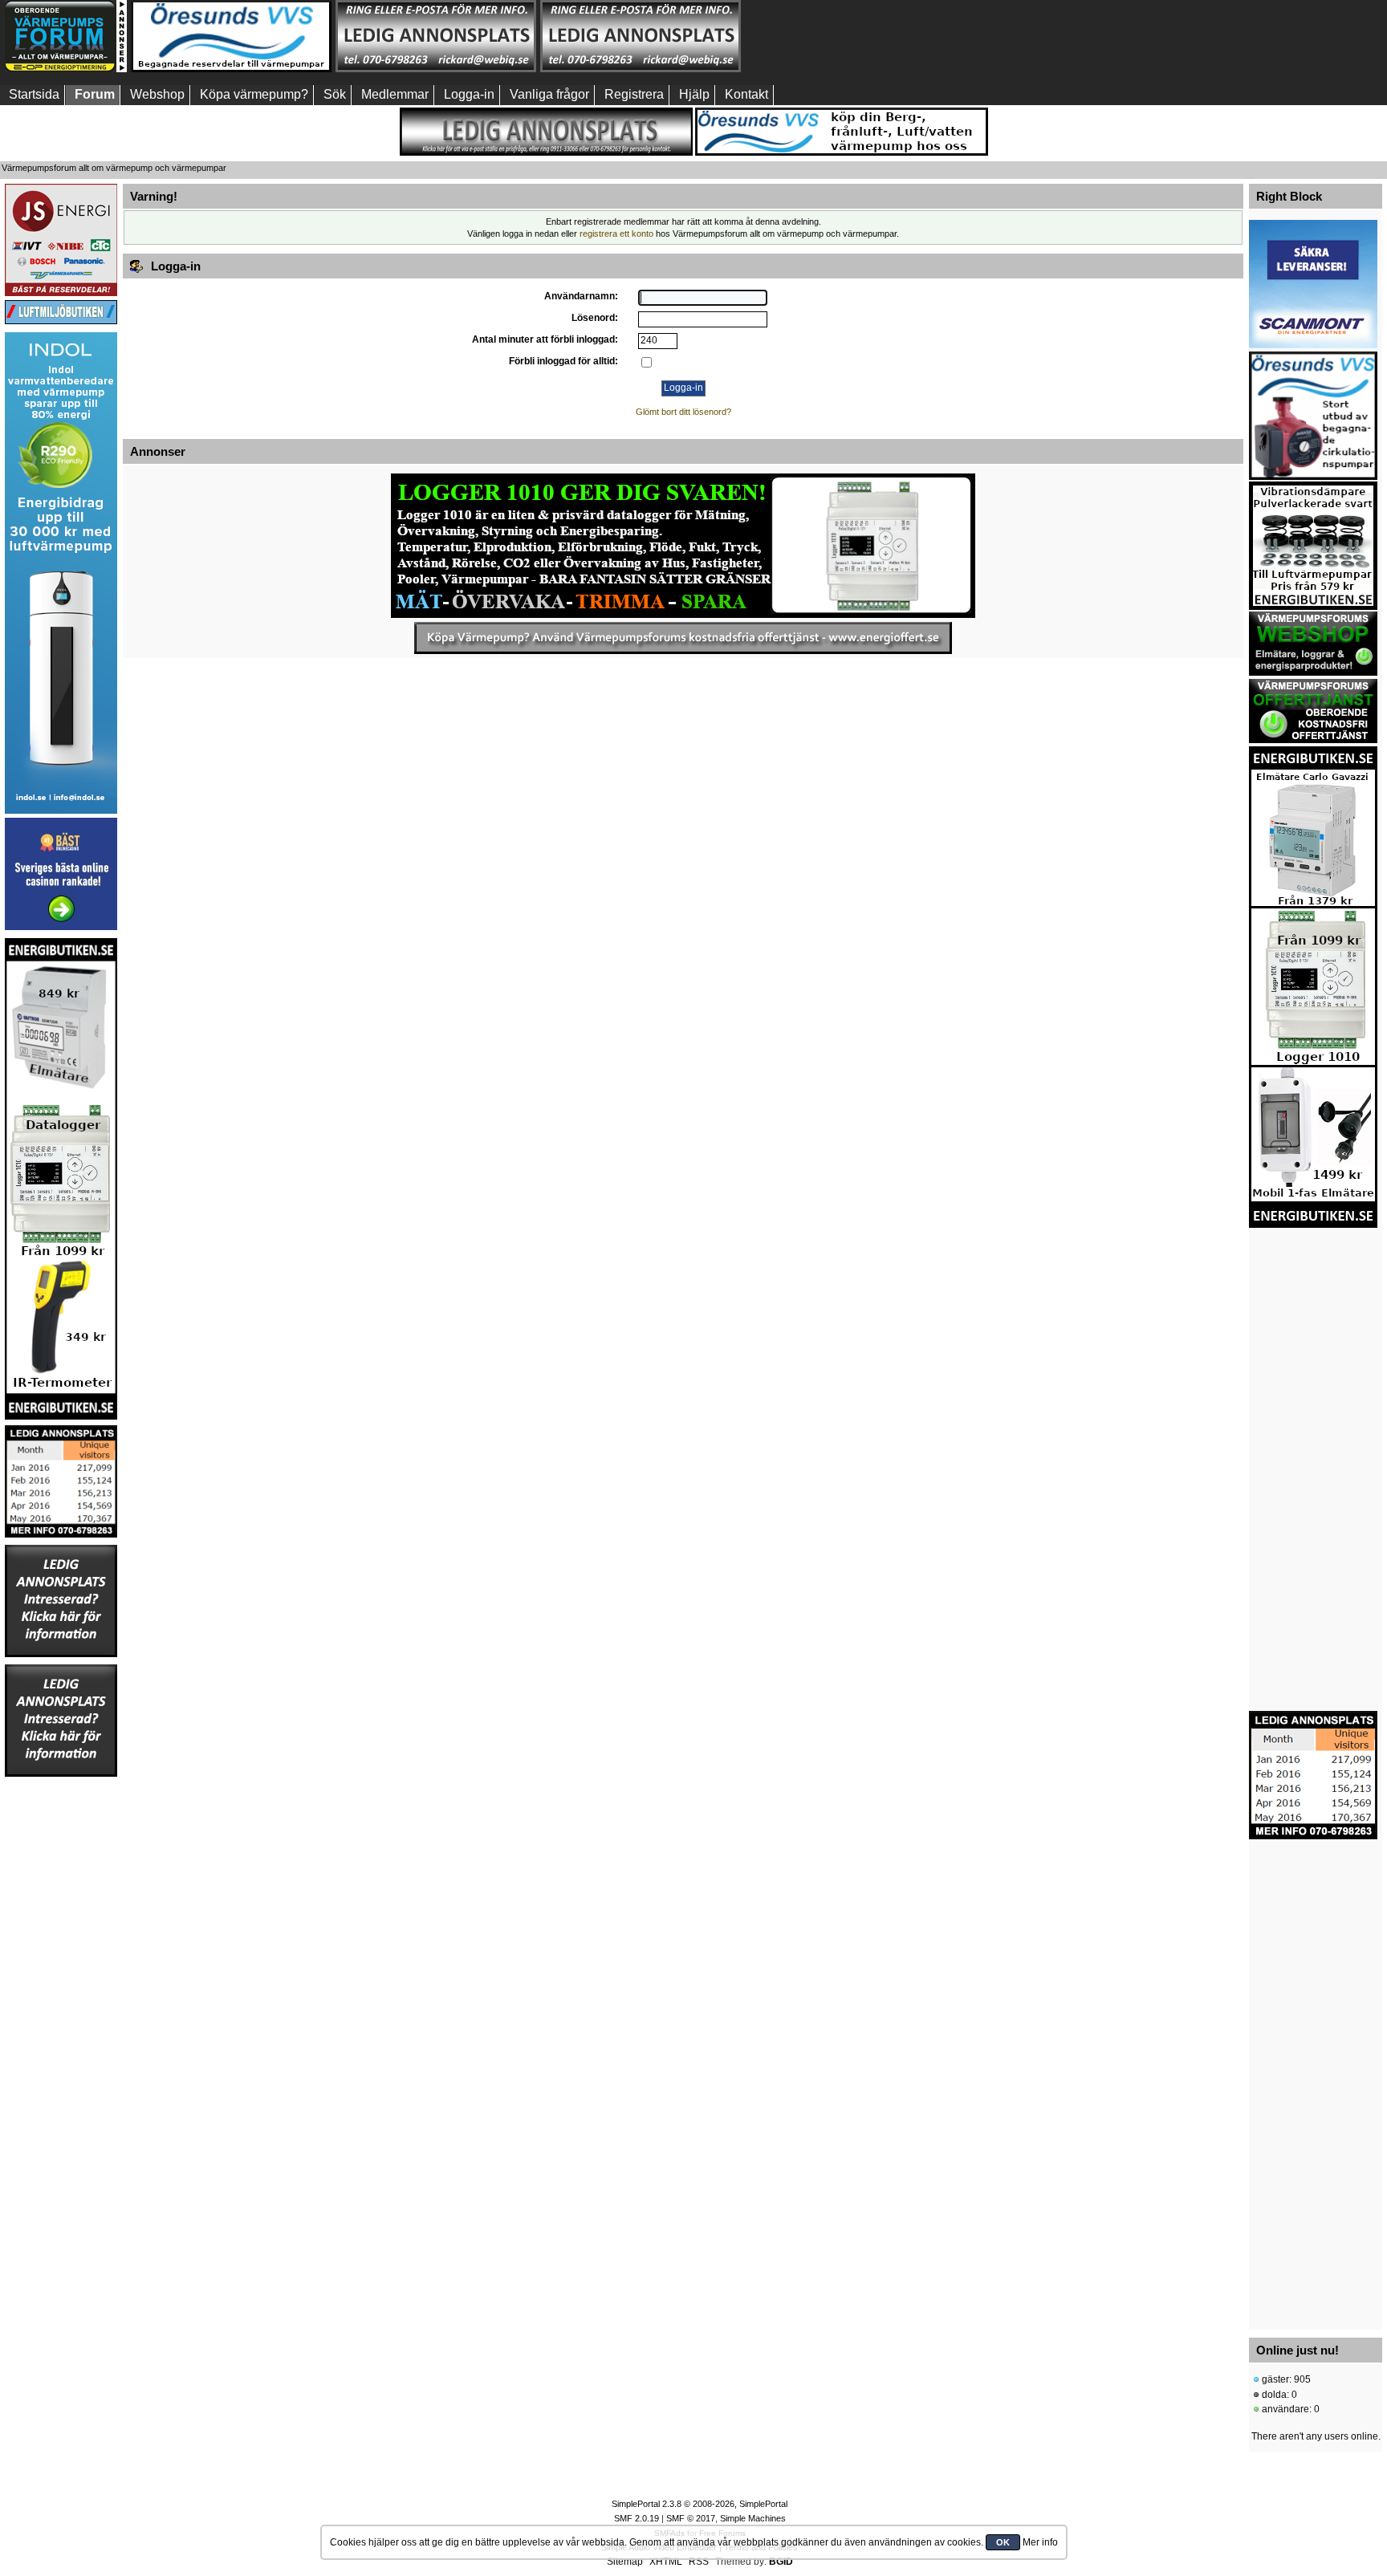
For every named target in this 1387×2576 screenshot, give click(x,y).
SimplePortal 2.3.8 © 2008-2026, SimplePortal (700, 2504)
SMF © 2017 (691, 2518)
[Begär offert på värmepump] (683, 638)
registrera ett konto (616, 234)
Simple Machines (753, 2518)
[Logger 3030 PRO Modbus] (683, 546)
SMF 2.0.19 (637, 2518)
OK (1003, 2542)
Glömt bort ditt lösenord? (683, 412)
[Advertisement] (845, 36)
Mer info (1040, 2542)
